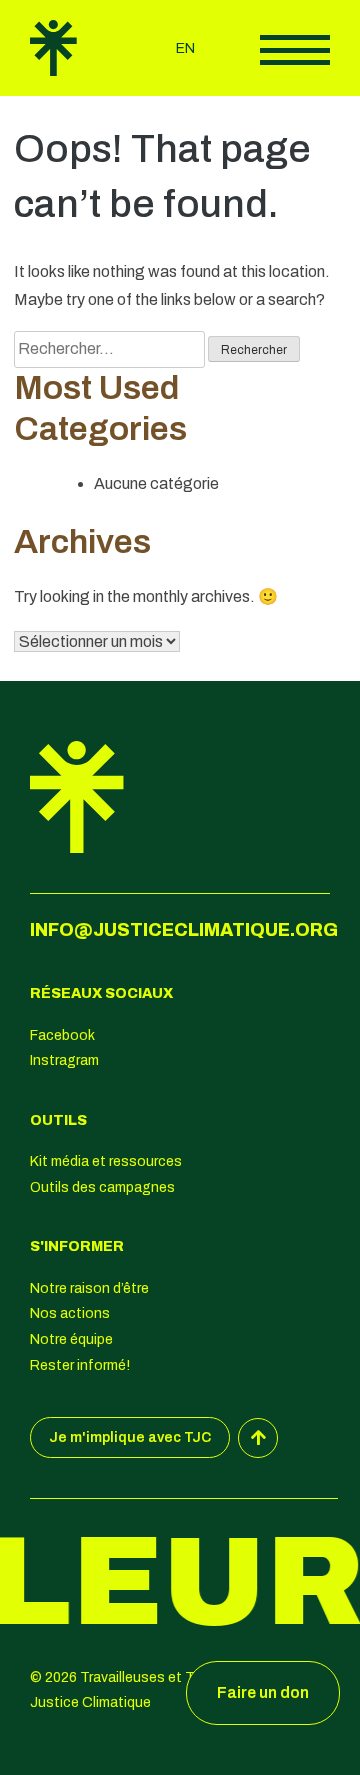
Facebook (62, 1035)
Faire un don (263, 1692)
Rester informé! (80, 1365)
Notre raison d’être (89, 1288)
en (185, 48)
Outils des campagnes (102, 1187)
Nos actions (70, 1313)
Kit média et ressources (106, 1161)
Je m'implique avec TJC (130, 1437)
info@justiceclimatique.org (184, 930)
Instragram (64, 1060)
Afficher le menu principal (295, 50)
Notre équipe (71, 1339)
